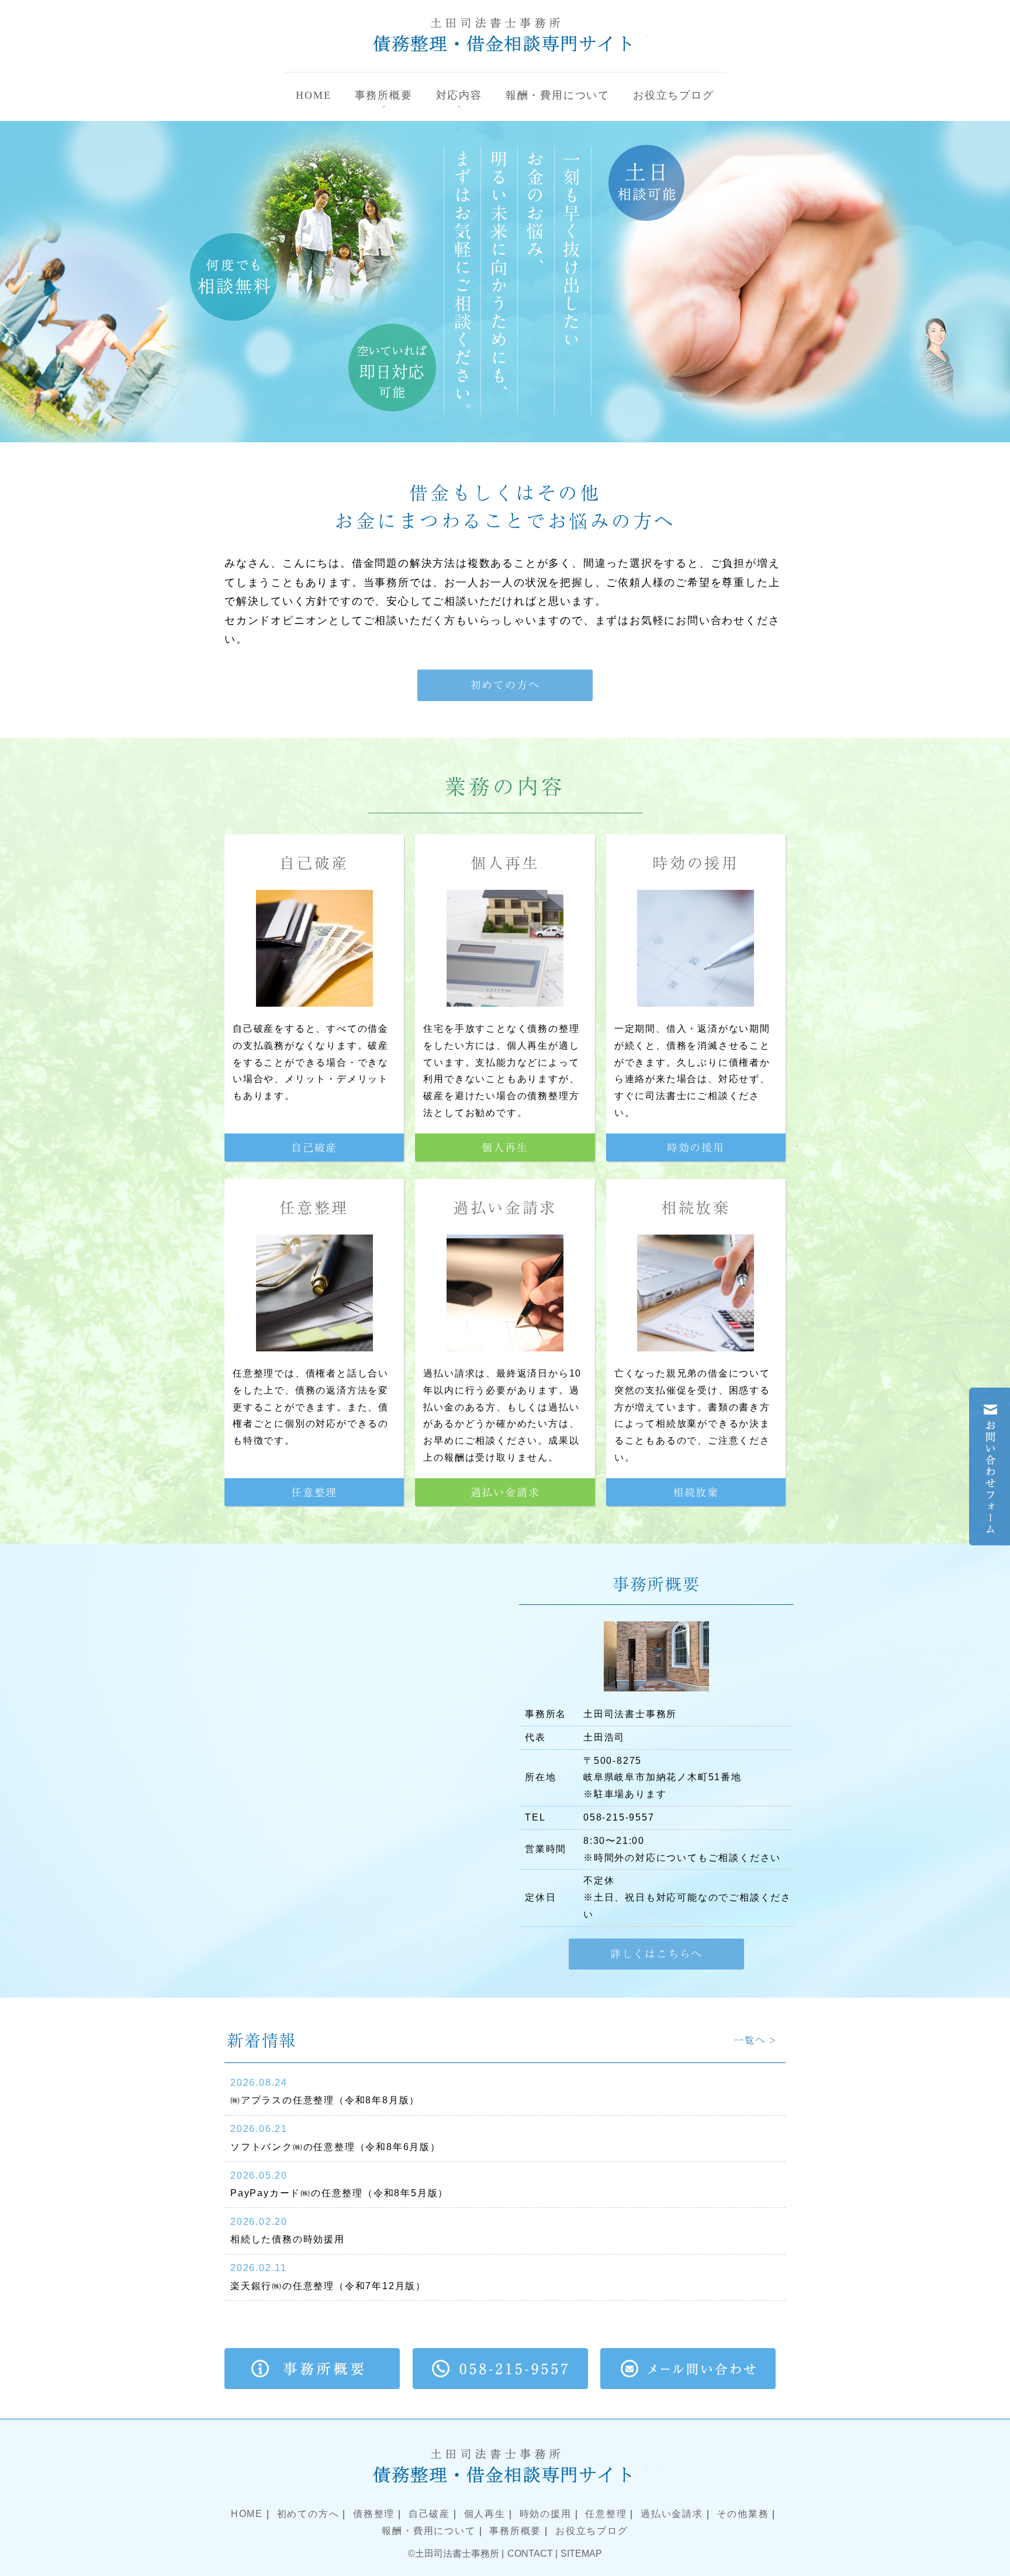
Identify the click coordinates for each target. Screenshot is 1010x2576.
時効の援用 (696, 863)
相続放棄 (696, 1208)
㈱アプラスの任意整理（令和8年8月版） (325, 2100)
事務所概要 (515, 2531)
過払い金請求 (505, 1208)
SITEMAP (581, 2554)
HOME (247, 2514)
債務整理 (374, 2514)
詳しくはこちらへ (656, 1954)
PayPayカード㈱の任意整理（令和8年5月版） (339, 2193)
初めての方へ (308, 2514)
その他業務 (743, 2514)
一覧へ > (755, 2040)
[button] (505, 685)
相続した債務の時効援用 (288, 2239)
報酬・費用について (428, 2531)
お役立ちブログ (592, 2531)
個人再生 (505, 863)
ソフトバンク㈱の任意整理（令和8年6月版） (335, 2147)
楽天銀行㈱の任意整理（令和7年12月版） (328, 2286)
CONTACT (530, 2554)
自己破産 (314, 863)
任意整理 (314, 1208)
